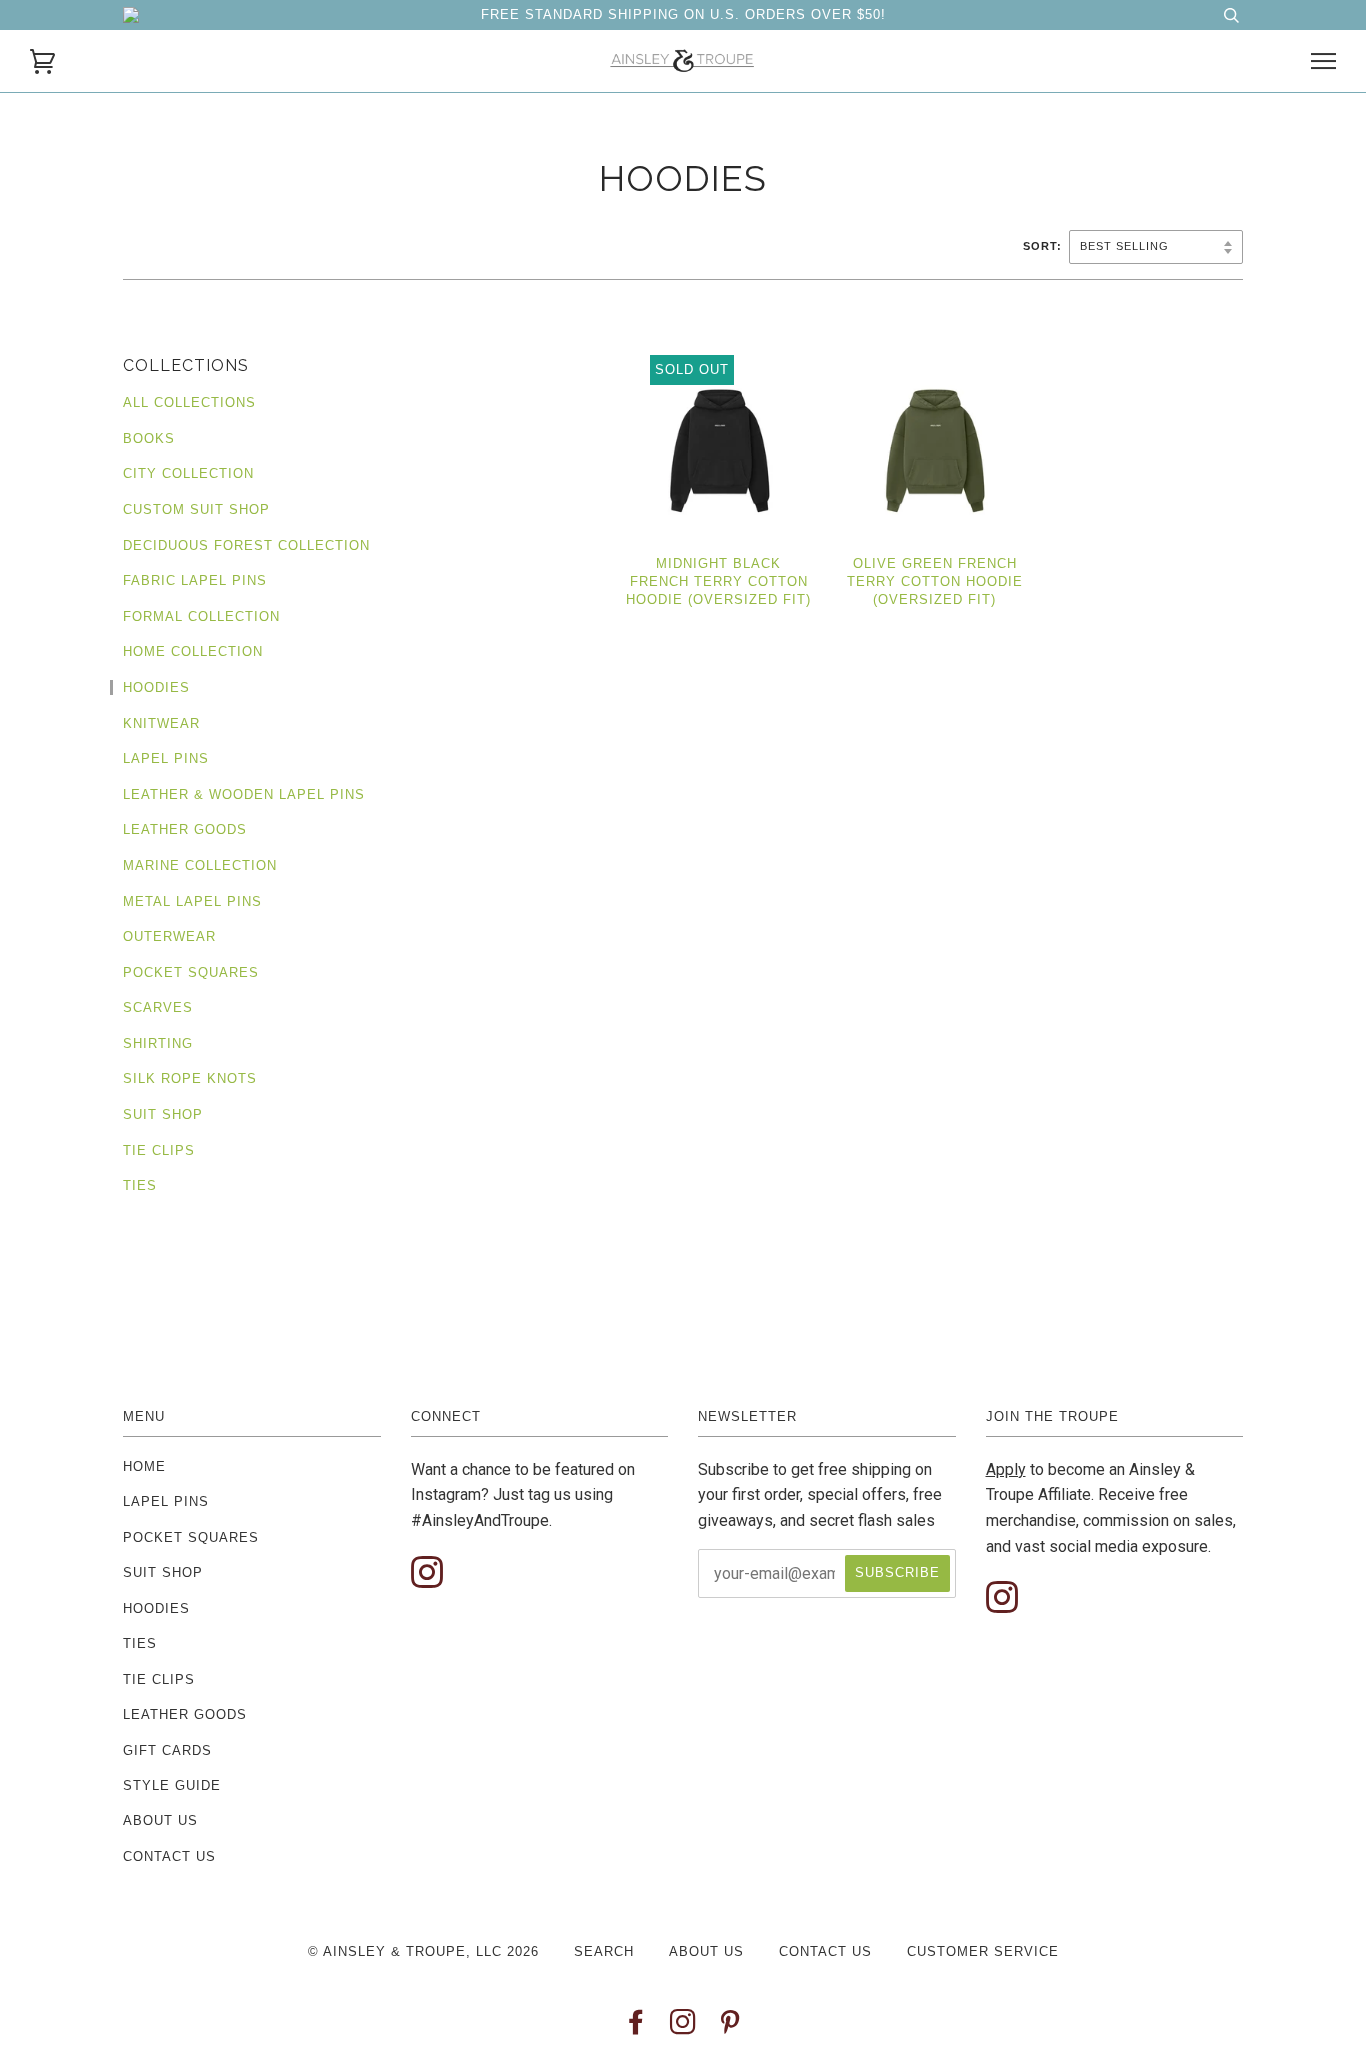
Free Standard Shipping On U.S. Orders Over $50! (683, 14)
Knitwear (161, 723)
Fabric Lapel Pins (195, 580)
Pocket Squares (191, 972)
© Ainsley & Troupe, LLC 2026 (423, 1951)
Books (149, 438)
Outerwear (169, 936)
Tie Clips (159, 1150)
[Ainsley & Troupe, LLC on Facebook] (636, 2027)
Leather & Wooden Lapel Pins (244, 794)
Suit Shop (163, 1114)
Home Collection (193, 651)
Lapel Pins (166, 758)
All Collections (189, 402)
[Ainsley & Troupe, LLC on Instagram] (683, 2027)
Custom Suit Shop (196, 509)
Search (604, 1951)
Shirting (158, 1043)
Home (144, 1466)
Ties (140, 1185)
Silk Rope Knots (190, 1078)
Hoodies (156, 687)
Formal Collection (201, 616)
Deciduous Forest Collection (246, 545)
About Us (160, 1820)
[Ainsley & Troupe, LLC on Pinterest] (730, 2027)
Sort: (1044, 246)
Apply (1006, 1469)
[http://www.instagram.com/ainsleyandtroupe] (427, 1574)
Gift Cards (167, 1750)
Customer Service (983, 1951)
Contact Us (169, 1856)
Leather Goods (185, 829)
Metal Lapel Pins (192, 901)
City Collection (188, 473)
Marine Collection (200, 865)
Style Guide (172, 1785)
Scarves (158, 1007)
